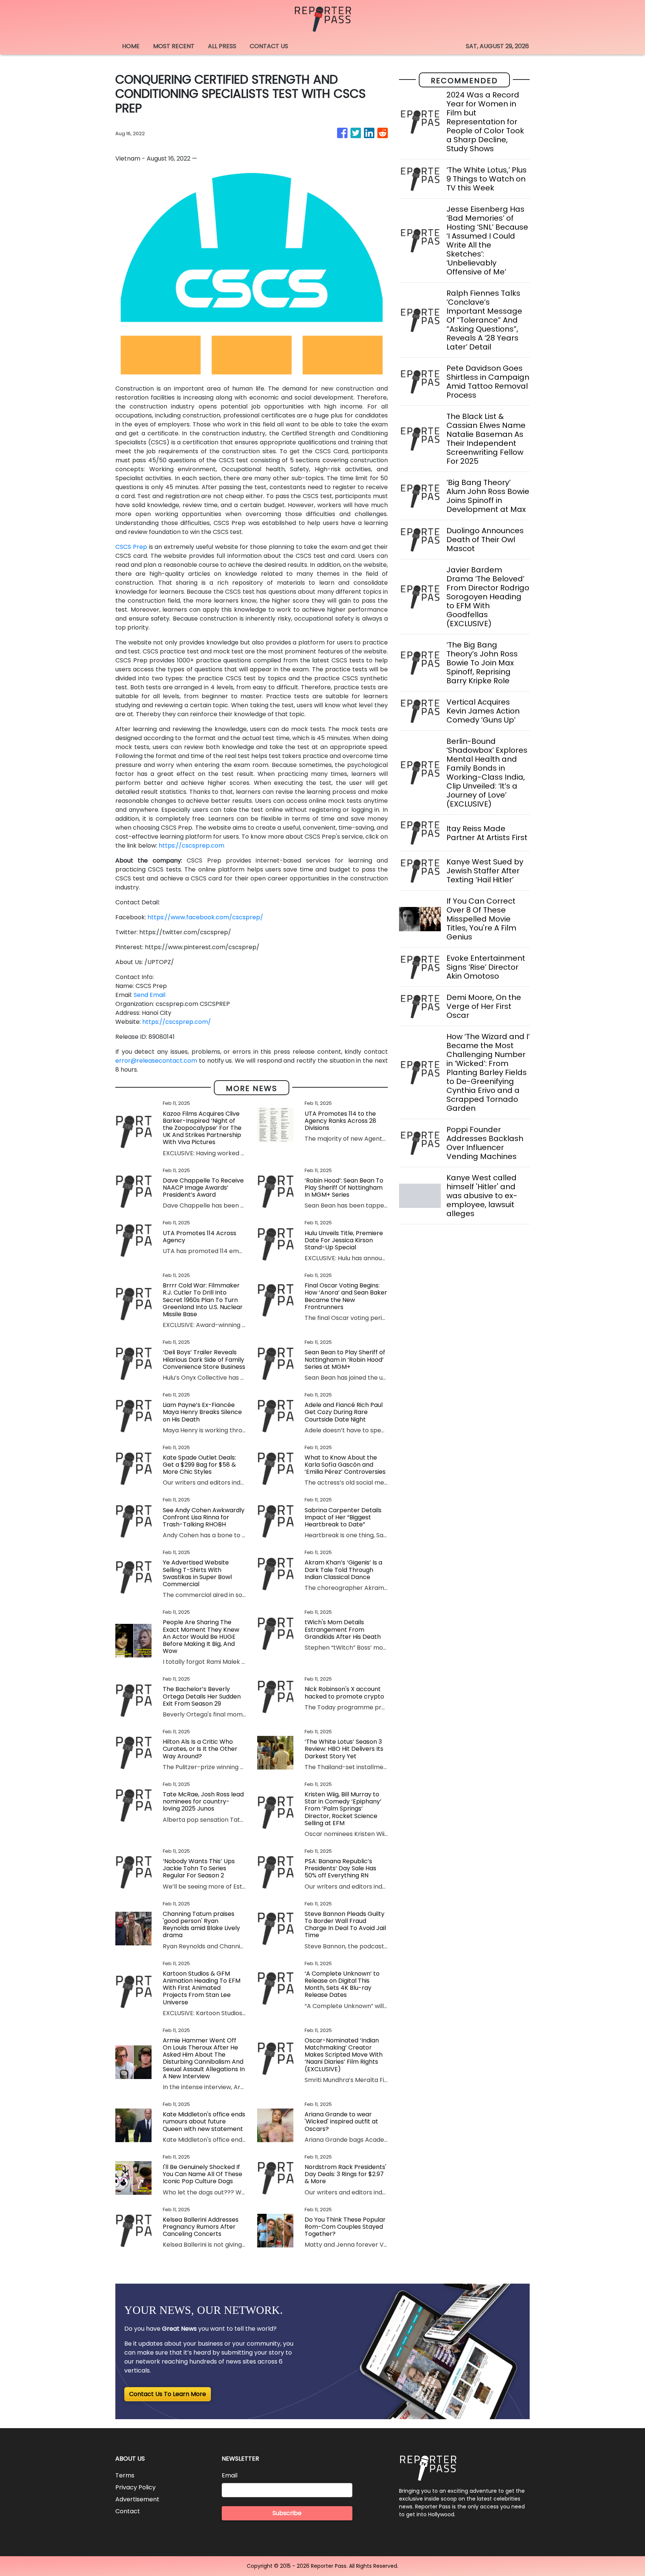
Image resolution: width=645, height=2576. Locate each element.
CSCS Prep (131, 547)
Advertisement (137, 2499)
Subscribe (287, 2513)
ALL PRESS (222, 46)
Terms (125, 2475)
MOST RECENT (174, 46)
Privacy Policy (135, 2487)
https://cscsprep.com (191, 846)
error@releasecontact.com (156, 1061)
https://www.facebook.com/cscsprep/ (205, 917)
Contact (128, 2511)
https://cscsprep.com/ (177, 1022)
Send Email (149, 995)
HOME (131, 46)
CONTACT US (269, 46)
